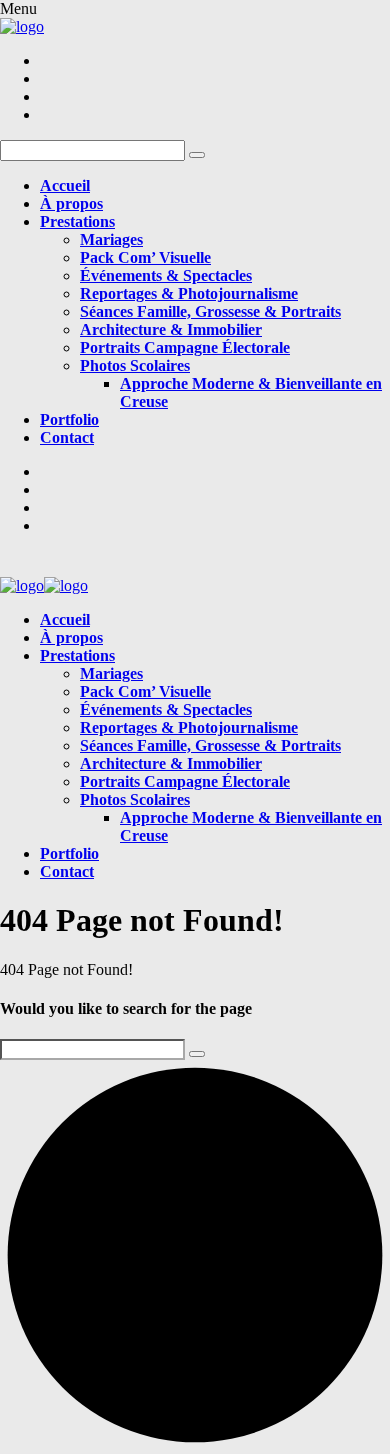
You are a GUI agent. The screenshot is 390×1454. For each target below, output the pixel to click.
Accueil (65, 185)
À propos (71, 203)
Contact (67, 437)
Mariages (111, 239)
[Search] (197, 1054)
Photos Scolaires (135, 365)
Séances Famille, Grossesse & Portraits (210, 311)
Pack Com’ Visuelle (145, 257)
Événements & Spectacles (166, 275)
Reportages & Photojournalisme (189, 293)
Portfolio (69, 419)
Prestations (77, 221)
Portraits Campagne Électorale (185, 347)
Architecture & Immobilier (171, 329)
